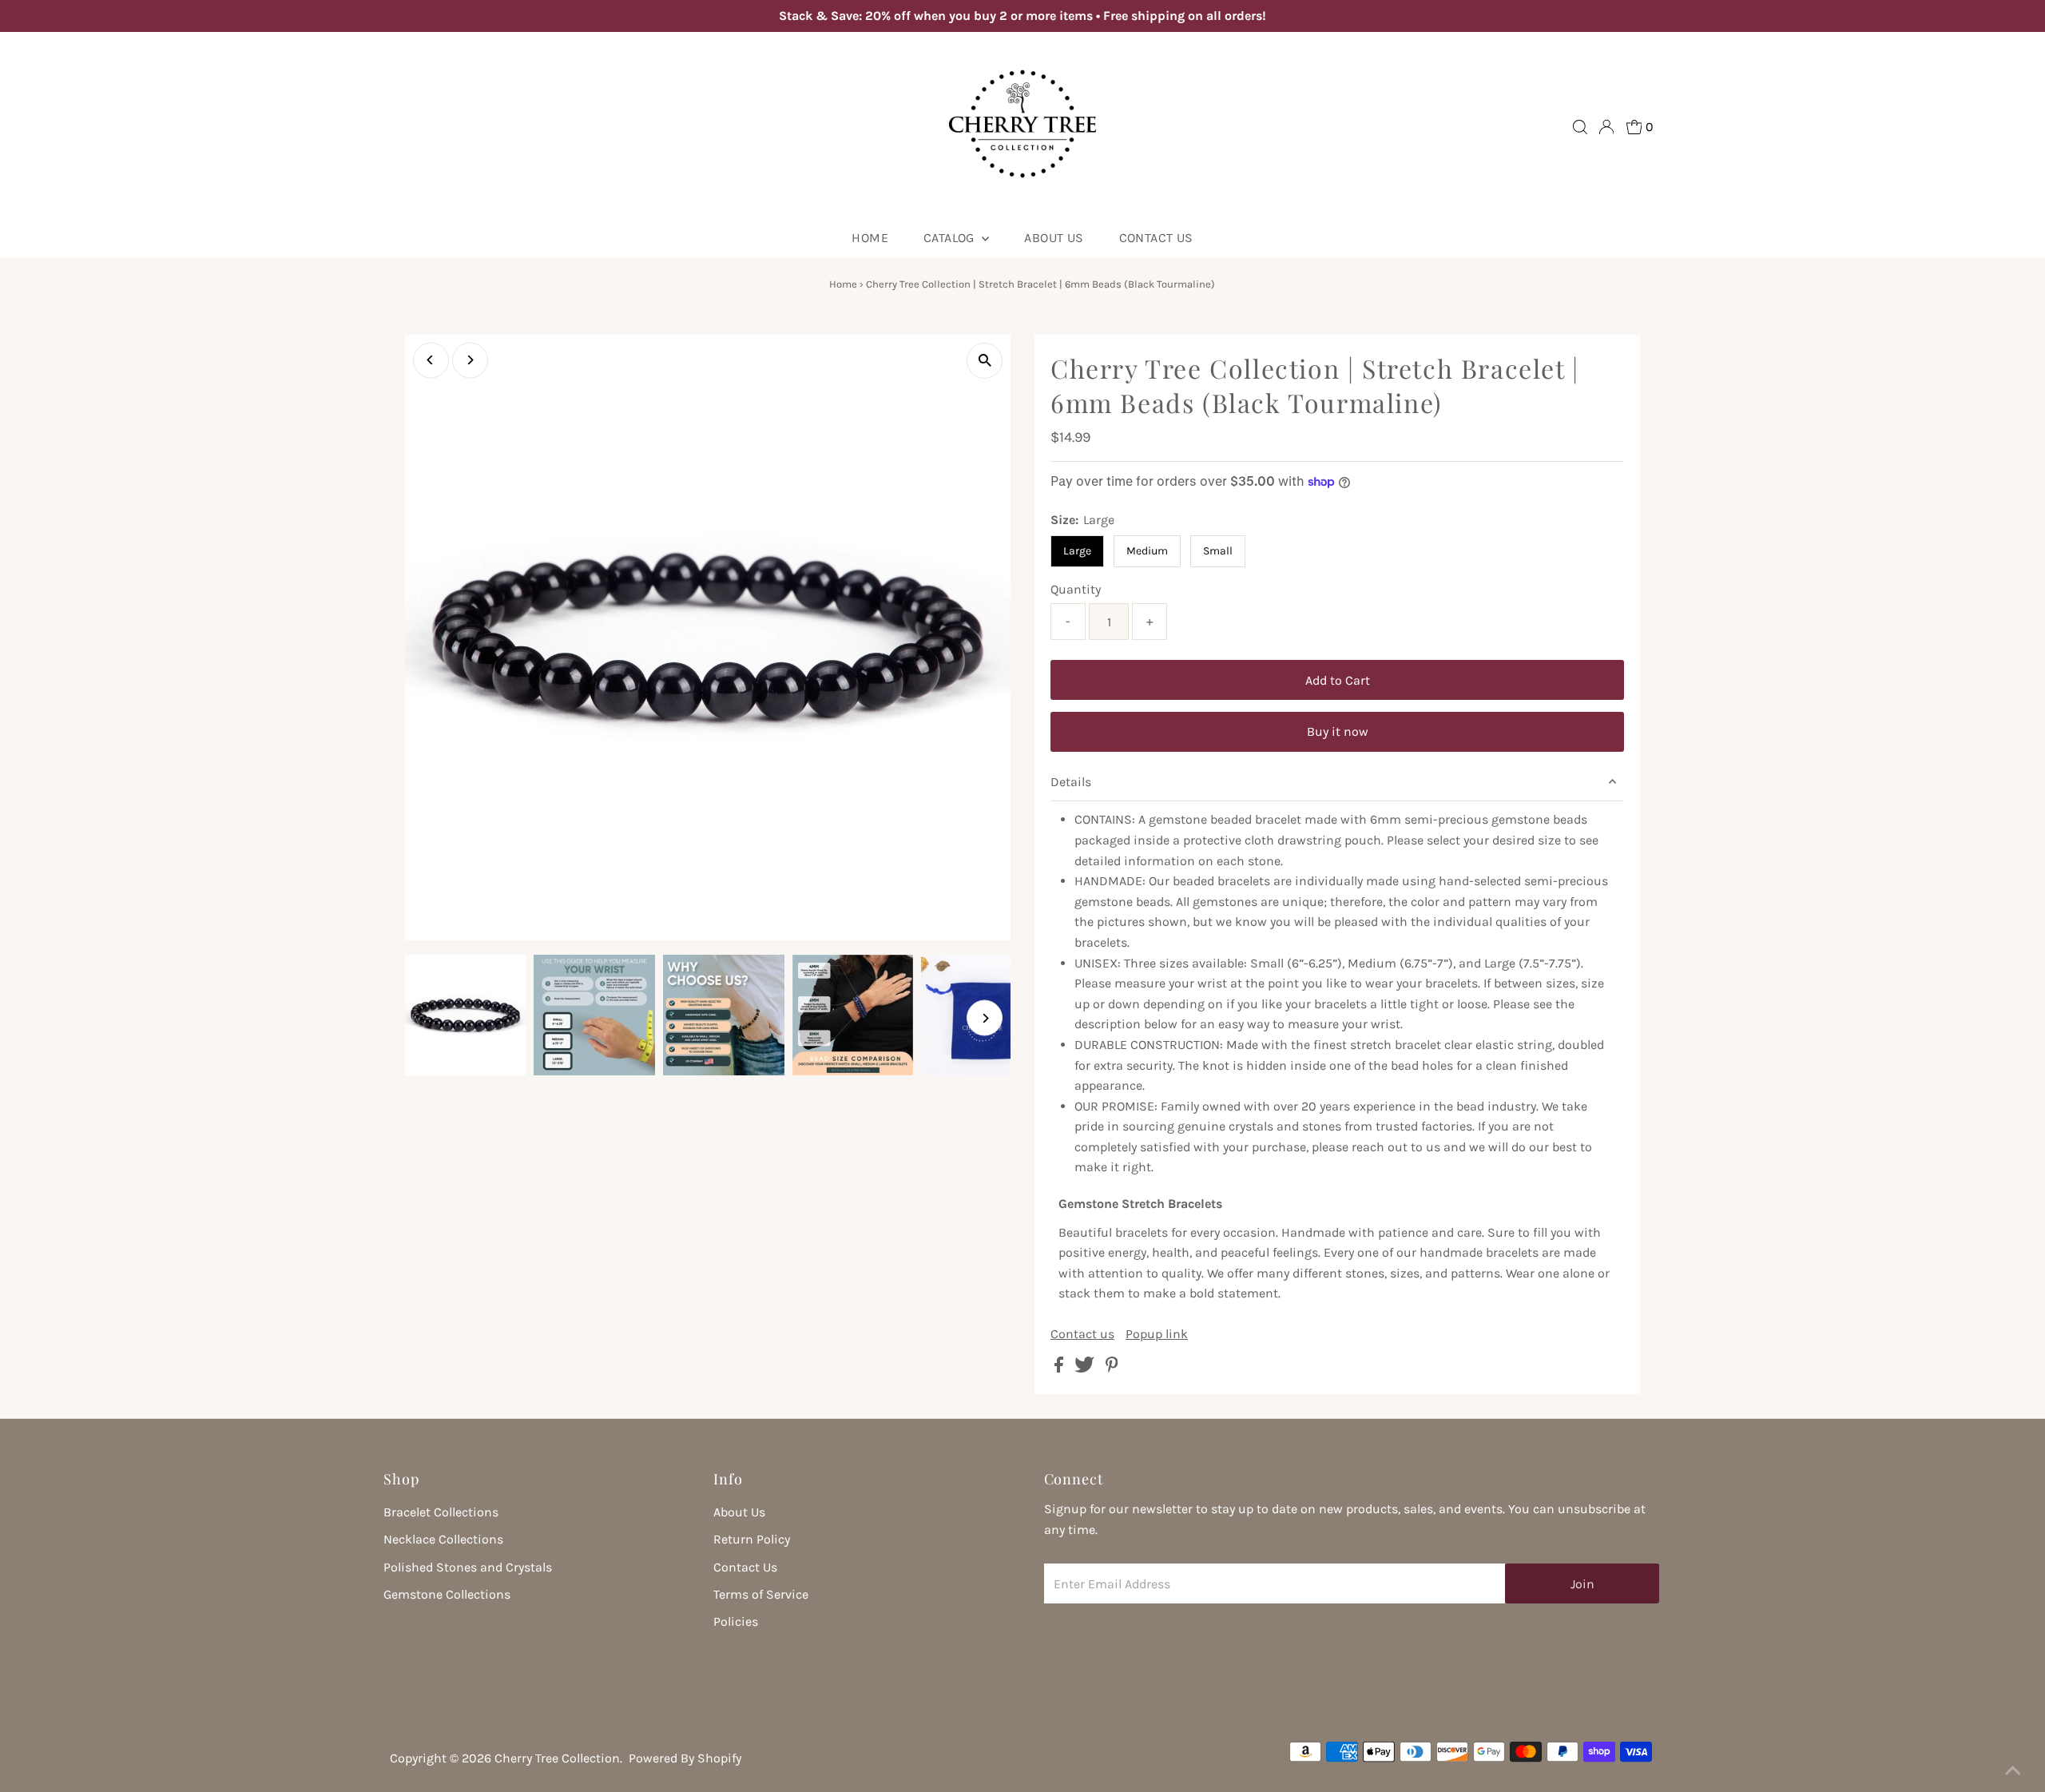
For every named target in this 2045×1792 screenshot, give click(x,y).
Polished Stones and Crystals (468, 1567)
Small (1218, 551)
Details (1071, 782)
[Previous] (431, 360)
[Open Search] (1580, 127)
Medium (1147, 551)
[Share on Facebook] (1060, 1368)
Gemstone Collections (447, 1594)
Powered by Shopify (685, 1758)
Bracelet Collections (441, 1512)
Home (870, 238)
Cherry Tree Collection (557, 1758)
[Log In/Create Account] (1606, 127)
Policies (736, 1621)
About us (1054, 238)
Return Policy (752, 1539)
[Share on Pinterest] (1112, 1368)
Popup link (1157, 1334)
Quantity (1076, 589)
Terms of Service (761, 1594)
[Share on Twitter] (1086, 1368)
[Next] (470, 360)
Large (1077, 551)
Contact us (1082, 1334)
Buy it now (1338, 731)
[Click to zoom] (985, 361)
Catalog (951, 238)
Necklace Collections (443, 1539)
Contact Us (1156, 238)
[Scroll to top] (2013, 1760)
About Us (739, 1512)
